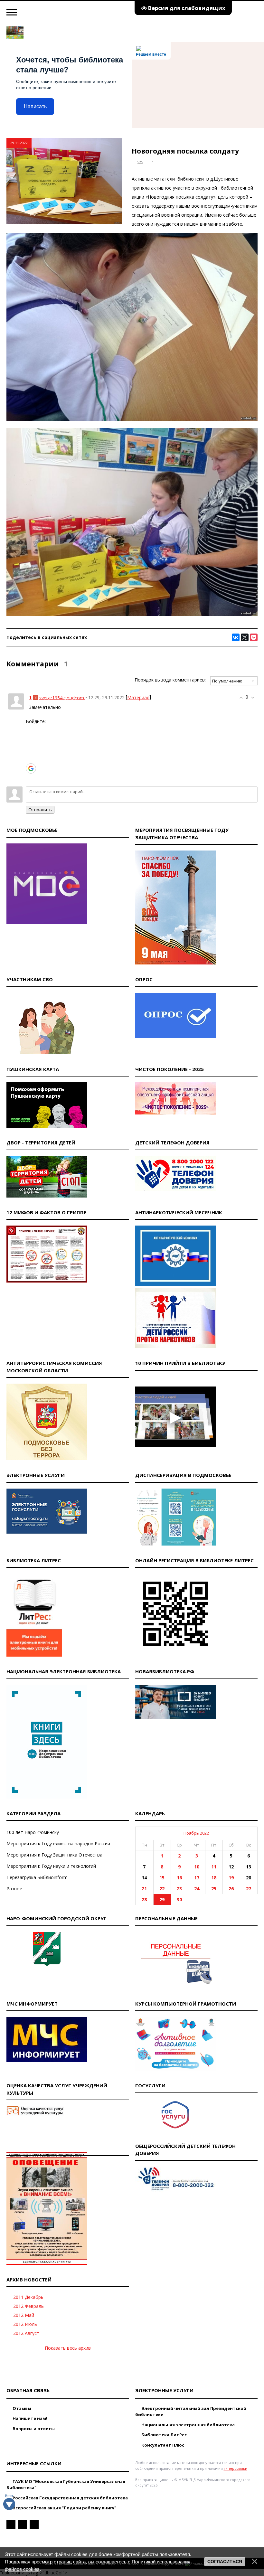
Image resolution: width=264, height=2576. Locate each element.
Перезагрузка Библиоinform (37, 1877)
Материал (138, 697)
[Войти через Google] (31, 768)
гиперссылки (236, 2468)
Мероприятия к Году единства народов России (58, 1843)
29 (162, 1899)
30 (179, 1899)
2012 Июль (25, 2324)
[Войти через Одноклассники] (31, 778)
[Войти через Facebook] (31, 749)
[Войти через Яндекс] (31, 758)
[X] (245, 637)
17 (197, 1878)
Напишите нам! (29, 2418)
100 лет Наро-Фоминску (33, 1832)
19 (231, 1878)
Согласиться (225, 2562)
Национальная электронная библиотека (188, 2425)
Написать (35, 106)
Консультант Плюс (162, 2445)
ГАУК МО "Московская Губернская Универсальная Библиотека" (66, 2485)
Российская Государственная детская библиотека (70, 2498)
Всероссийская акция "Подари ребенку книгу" (64, 2508)
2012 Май (24, 2315)
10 (197, 1867)
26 (231, 1889)
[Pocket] (254, 637)
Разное (14, 1889)
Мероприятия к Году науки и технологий (51, 1866)
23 (179, 1889)
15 (162, 1878)
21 (144, 1889)
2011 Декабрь (28, 2297)
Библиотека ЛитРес (164, 2435)
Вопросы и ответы (33, 2429)
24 (197, 1889)
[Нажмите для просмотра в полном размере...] (132, 419)
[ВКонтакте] (236, 637)
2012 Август (26, 2333)
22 (162, 1889)
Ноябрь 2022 (196, 1833)
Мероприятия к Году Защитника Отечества (54, 1855)
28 (144, 1899)
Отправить (40, 810)
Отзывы (21, 2408)
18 (214, 1878)
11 (214, 1867)
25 (214, 1889)
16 (179, 1878)
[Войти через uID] (31, 729)
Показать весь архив (68, 2348)
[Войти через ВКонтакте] (31, 739)
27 (249, 1889)
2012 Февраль (28, 2306)
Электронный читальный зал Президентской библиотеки (191, 2411)
